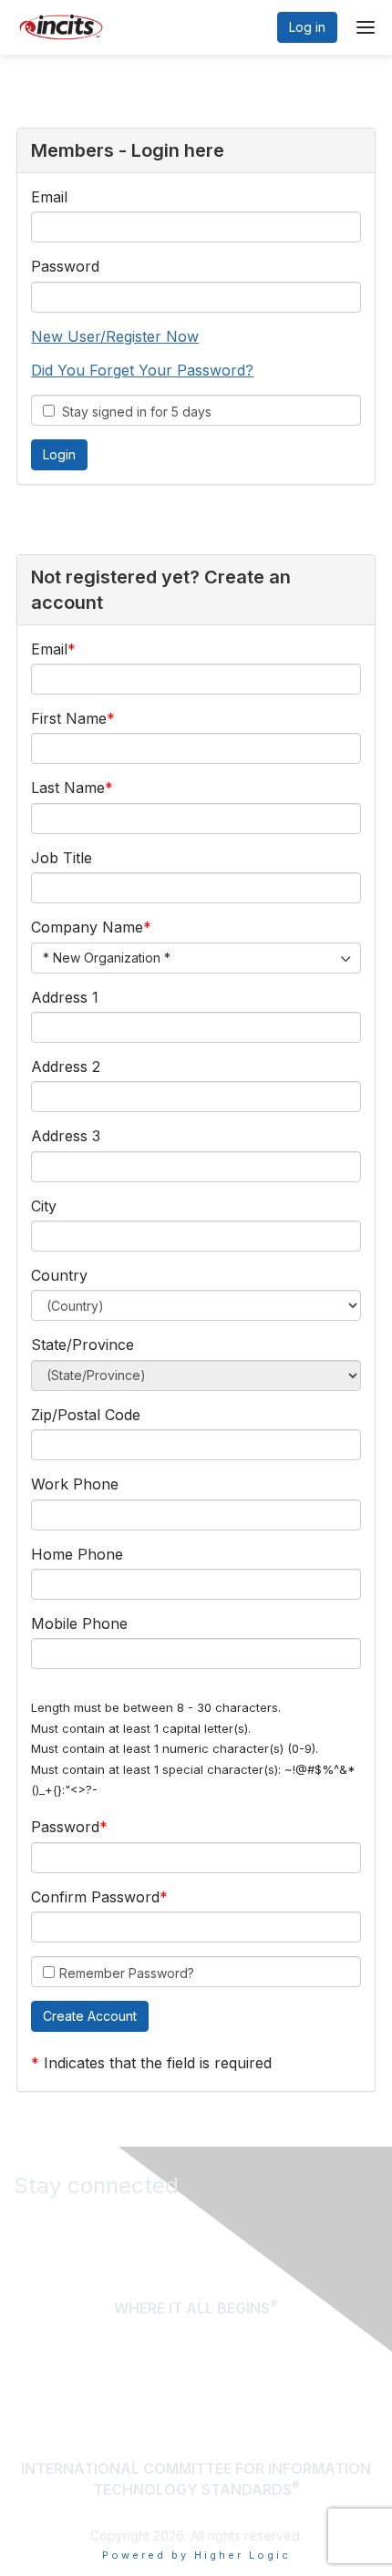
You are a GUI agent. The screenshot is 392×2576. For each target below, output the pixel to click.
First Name (69, 718)
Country (59, 1275)
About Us (342, 2371)
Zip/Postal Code (86, 1415)
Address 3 (66, 1136)
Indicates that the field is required (158, 2063)
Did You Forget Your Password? (142, 370)
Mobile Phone (79, 1623)
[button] (90, 2016)
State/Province (83, 1345)
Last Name (68, 788)
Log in (307, 27)
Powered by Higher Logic (196, 2555)
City (44, 1206)
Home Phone (77, 1554)
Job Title (62, 858)
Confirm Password (95, 1897)
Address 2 (66, 1066)
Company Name (87, 927)
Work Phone (75, 1484)
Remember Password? (127, 1973)
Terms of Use (325, 2395)
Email (49, 197)
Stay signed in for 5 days (133, 412)
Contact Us (335, 2419)
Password (65, 266)
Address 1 (65, 997)
